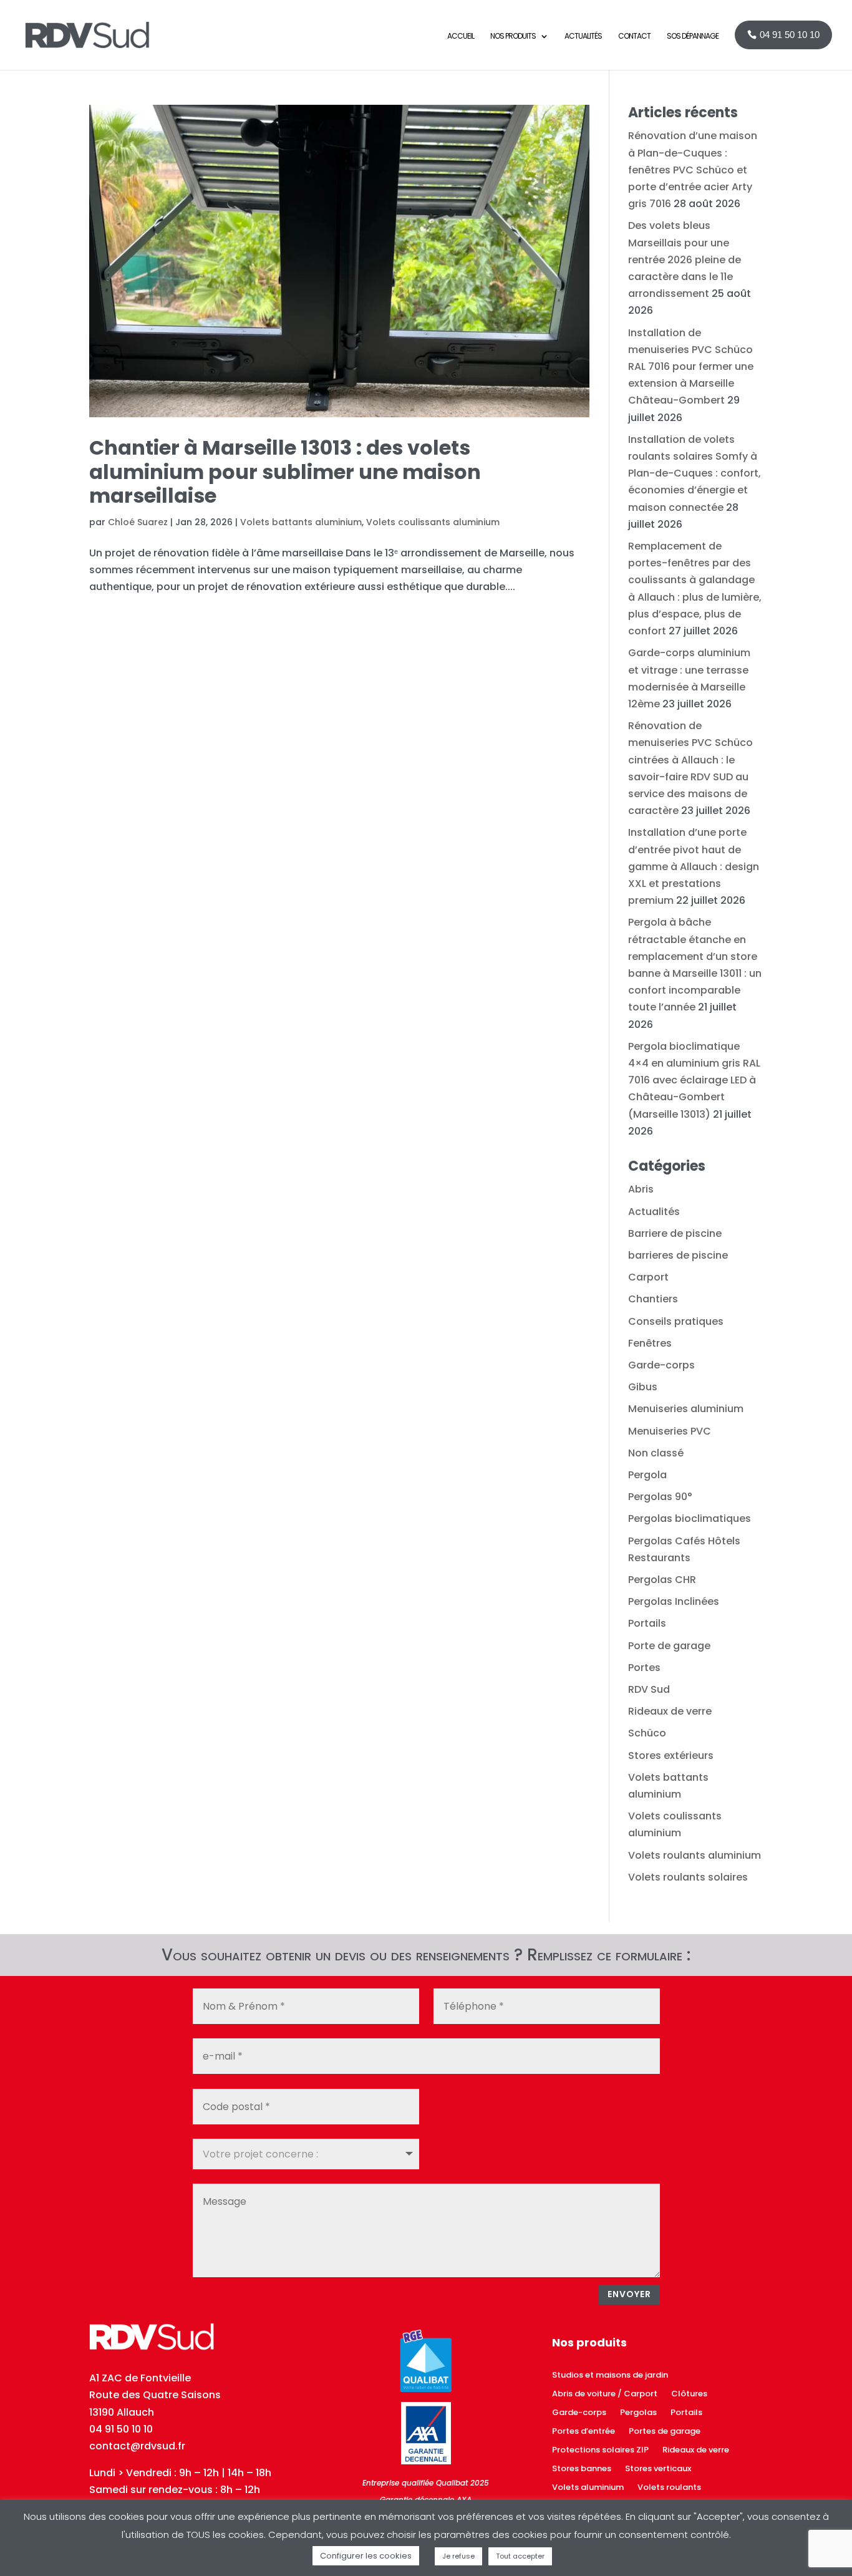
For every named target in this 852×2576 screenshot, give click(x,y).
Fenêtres (650, 1343)
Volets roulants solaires (688, 1877)
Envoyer (629, 2294)
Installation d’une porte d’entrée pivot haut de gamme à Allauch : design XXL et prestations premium (694, 866)
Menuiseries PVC (670, 1431)
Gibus (643, 1387)
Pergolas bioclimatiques (690, 1518)
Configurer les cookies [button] (366, 2556)
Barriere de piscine (675, 1233)
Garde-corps (661, 1365)
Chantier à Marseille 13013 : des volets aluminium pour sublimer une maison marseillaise (285, 472)
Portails (647, 1623)
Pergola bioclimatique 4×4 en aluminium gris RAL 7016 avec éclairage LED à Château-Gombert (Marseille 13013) (694, 1080)
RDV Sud (649, 1689)
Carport (648, 1277)
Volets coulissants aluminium (433, 522)
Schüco (647, 1733)
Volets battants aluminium (301, 522)
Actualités (654, 1212)
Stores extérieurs (671, 1755)
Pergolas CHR (662, 1580)
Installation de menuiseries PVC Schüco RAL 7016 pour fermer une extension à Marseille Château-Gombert (691, 367)
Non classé (656, 1453)
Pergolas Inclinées (674, 1601)
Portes (644, 1668)
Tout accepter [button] (520, 2556)
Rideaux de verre (670, 1711)
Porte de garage (669, 1646)
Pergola (647, 1475)
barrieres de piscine (678, 1255)
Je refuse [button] (458, 2556)
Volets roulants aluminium (695, 1855)
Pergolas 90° (660, 1497)
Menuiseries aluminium (686, 1409)
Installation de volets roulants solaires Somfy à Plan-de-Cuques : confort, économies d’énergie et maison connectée (695, 473)
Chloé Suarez (138, 522)
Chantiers (653, 1299)
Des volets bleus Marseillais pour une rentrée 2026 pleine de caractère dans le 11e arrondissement (685, 259)
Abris (641, 1189)
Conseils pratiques (676, 1321)
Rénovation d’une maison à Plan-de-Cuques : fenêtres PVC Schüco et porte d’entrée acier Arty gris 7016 (693, 170)
